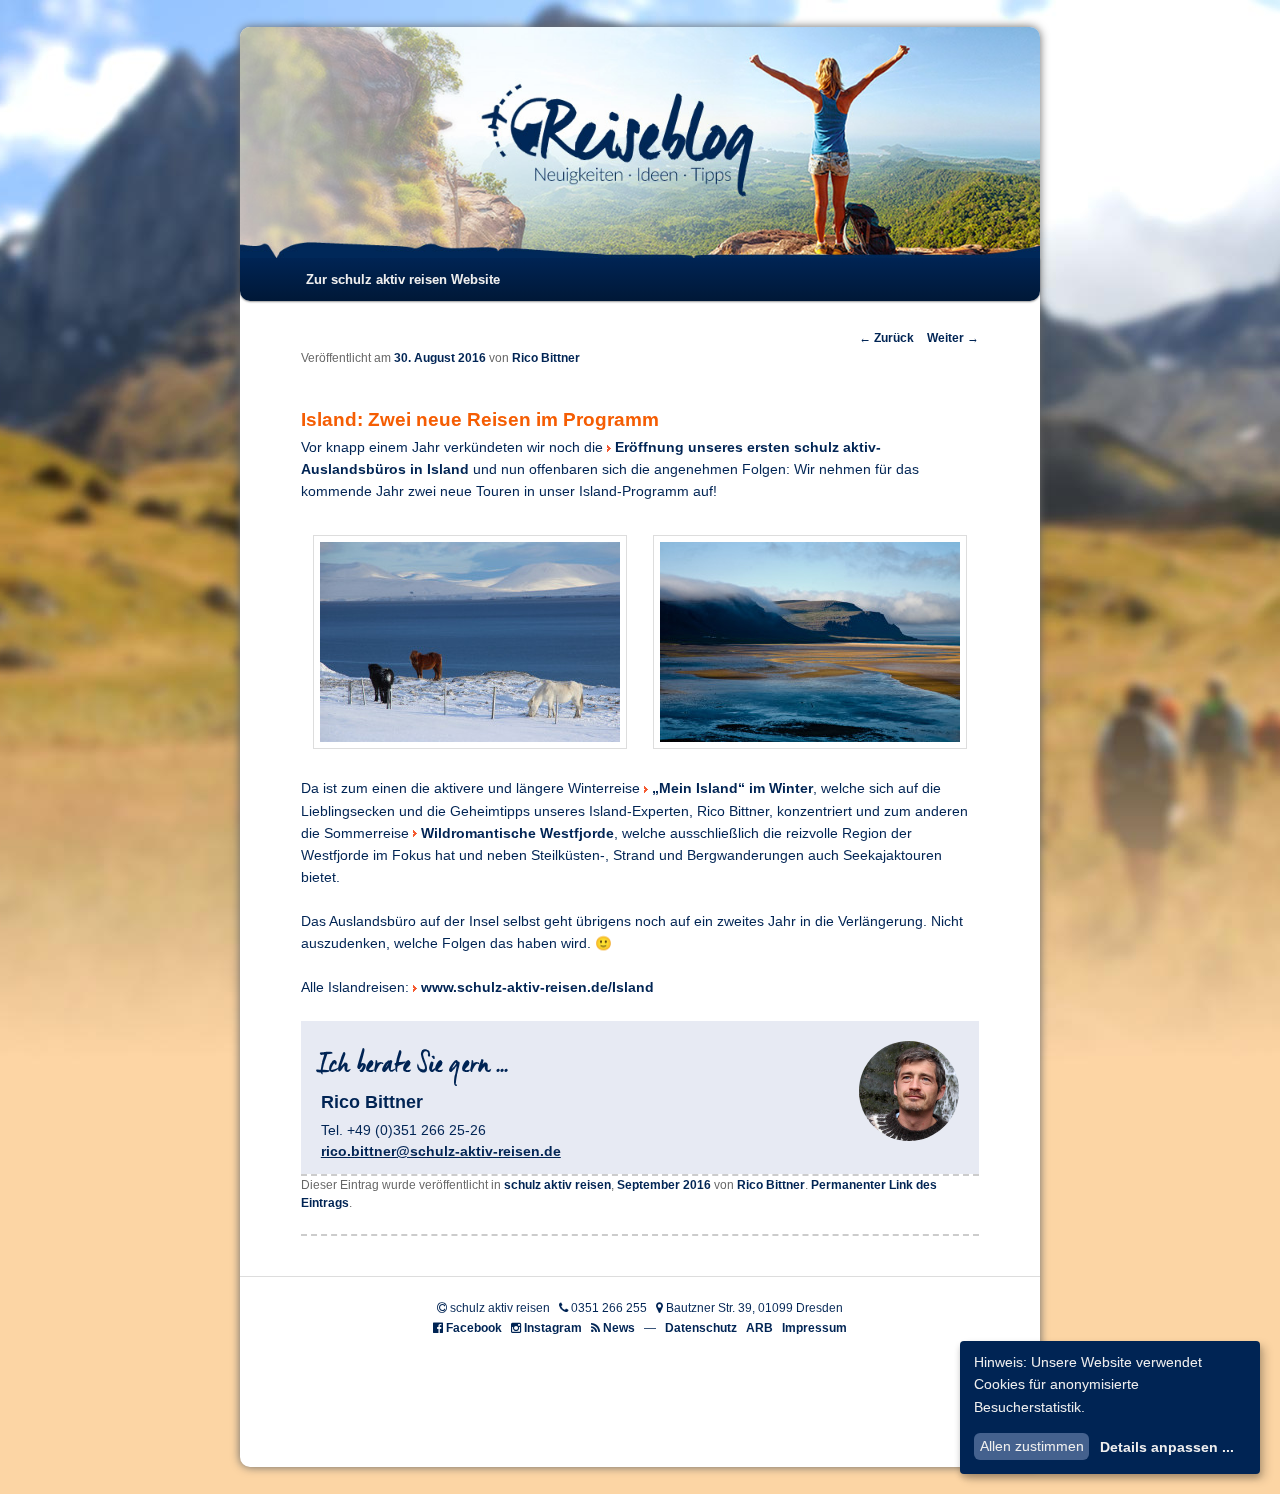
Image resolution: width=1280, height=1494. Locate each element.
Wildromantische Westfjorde (517, 833)
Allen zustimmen (1032, 1446)
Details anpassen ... (1167, 1447)
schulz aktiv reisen (557, 1185)
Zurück (886, 338)
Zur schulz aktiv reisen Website (403, 279)
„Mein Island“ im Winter (732, 788)
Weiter (953, 338)
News (619, 1328)
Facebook (474, 1328)
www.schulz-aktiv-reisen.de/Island (537, 987)
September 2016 (664, 1185)
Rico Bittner (546, 358)
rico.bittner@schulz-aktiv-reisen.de (441, 1151)
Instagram (553, 1328)
